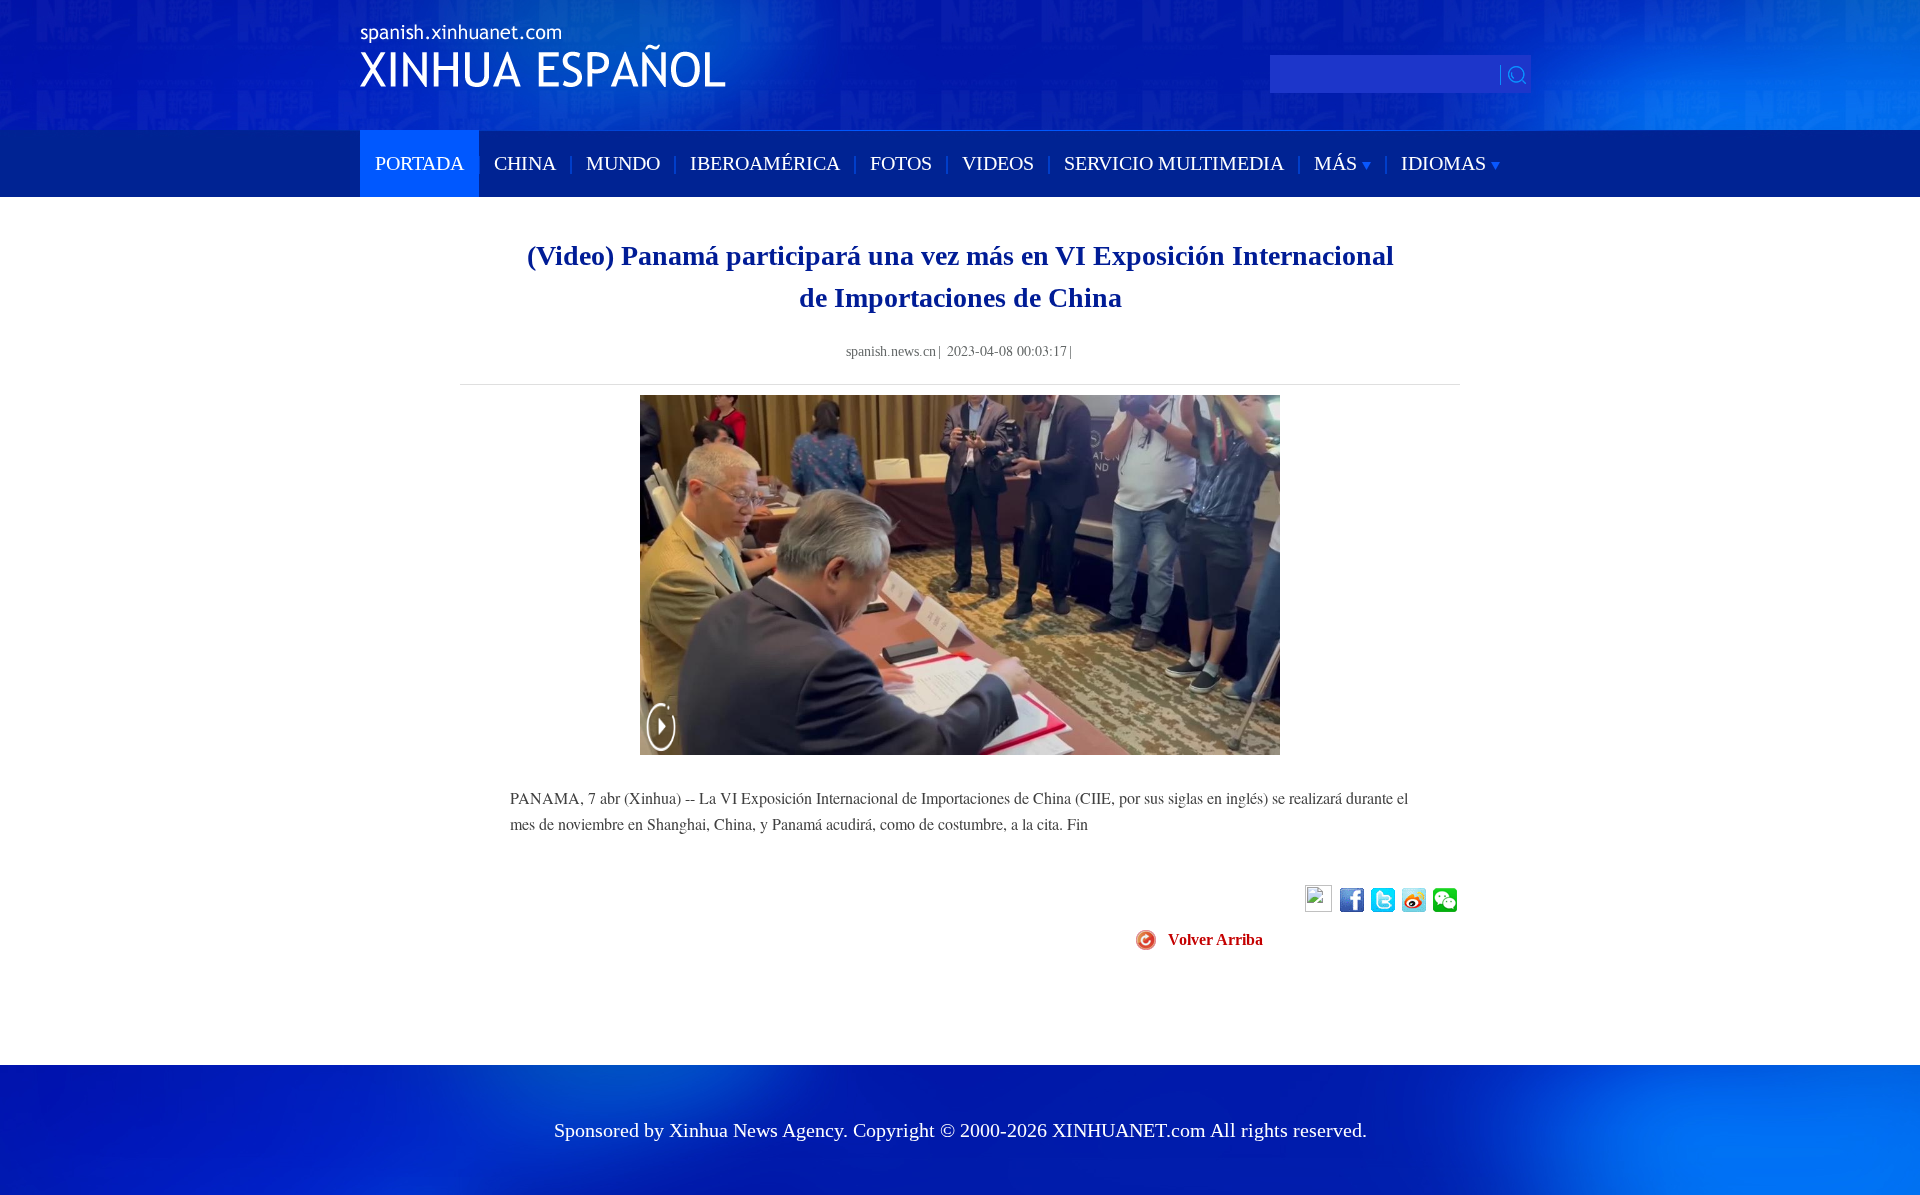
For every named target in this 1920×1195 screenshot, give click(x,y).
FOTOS (901, 163)
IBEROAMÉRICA (765, 163)
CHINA (525, 163)
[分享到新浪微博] (1415, 900)
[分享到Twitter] (1384, 900)
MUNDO (623, 163)
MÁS (1338, 163)
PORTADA (419, 163)
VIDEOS (998, 163)
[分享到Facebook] (1353, 900)
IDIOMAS (1446, 163)
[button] (661, 739)
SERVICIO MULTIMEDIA (1174, 163)
